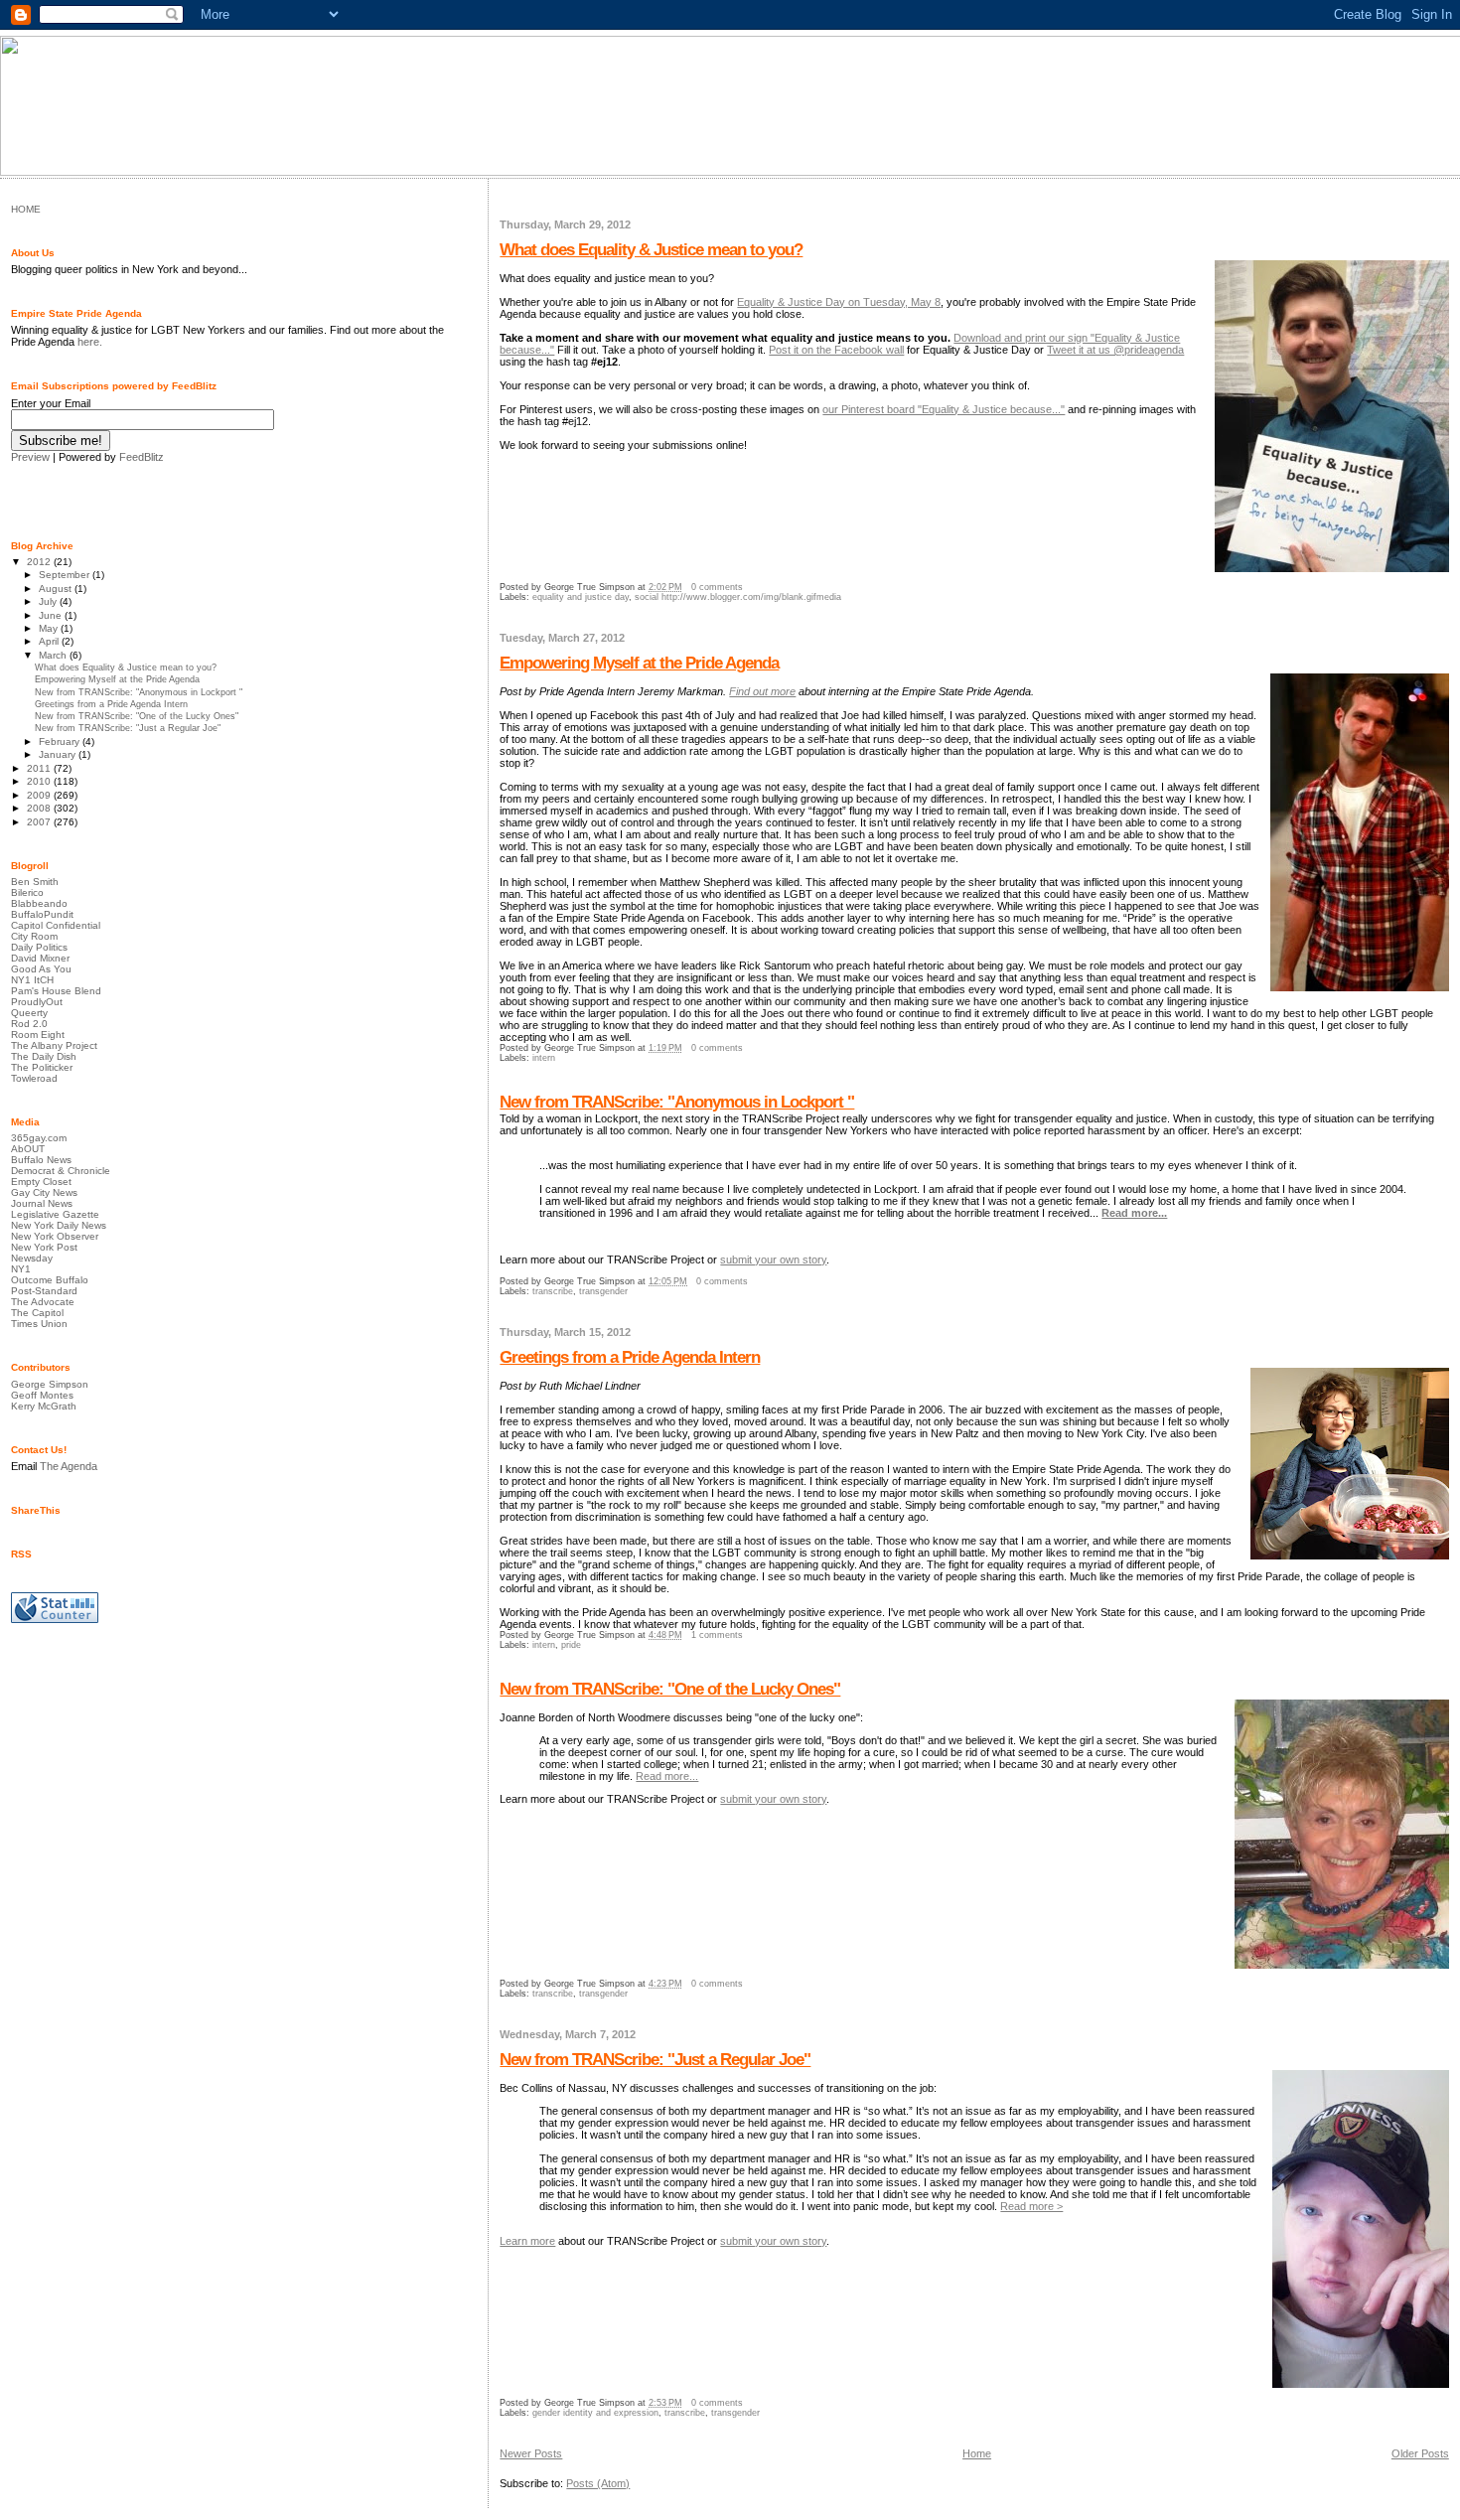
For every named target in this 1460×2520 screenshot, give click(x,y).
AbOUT (28, 1149)
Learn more (527, 2241)
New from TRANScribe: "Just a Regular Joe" (655, 2060)
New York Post (44, 1247)
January (59, 754)
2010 (40, 781)
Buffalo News (41, 1160)
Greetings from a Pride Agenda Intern (630, 1357)
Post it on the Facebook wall (836, 350)
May (50, 628)
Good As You (41, 969)
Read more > (1031, 2206)
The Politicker (42, 1067)
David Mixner (40, 958)
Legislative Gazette (55, 1214)
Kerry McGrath (44, 1406)
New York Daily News (59, 1225)
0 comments (717, 587)
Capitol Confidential (56, 925)
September (66, 575)
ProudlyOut (37, 1002)
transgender (603, 1291)
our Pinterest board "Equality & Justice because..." (944, 409)
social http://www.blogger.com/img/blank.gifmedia (738, 597)
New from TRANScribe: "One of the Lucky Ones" (670, 1689)
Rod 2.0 (29, 1024)
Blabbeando (39, 903)
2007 (40, 822)
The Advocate (43, 1302)
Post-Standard (44, 1291)
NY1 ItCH (32, 980)
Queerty (29, 1013)
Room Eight (38, 1035)
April (50, 641)
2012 (40, 562)
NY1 (21, 1269)
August (57, 589)
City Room (34, 936)
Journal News (42, 1203)
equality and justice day (581, 597)
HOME (26, 209)
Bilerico (27, 892)
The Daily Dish (44, 1056)
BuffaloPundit (42, 914)
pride (571, 1645)
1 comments (717, 1635)
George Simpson (50, 1384)
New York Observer (55, 1236)
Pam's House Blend (56, 991)
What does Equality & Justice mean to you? (651, 250)
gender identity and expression (595, 2413)
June (52, 615)
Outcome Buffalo (50, 1280)
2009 (40, 795)
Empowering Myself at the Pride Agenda (639, 663)
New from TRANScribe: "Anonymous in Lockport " (677, 1102)
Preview (30, 457)
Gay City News (44, 1192)
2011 (40, 768)
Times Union (39, 1324)
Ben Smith (35, 882)
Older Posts (1420, 2453)
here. (90, 342)
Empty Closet (41, 1182)
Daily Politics (39, 947)
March (54, 655)
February (61, 741)
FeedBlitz (142, 457)
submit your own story (773, 1260)
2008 (40, 808)
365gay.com (39, 1138)
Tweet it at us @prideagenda (1115, 350)
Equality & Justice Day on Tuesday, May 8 (839, 302)
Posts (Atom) (598, 2483)
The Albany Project (54, 1045)
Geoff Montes (42, 1395)
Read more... (1134, 1213)
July (49, 601)
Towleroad (34, 1078)
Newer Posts (531, 2453)
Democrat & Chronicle (61, 1171)
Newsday (32, 1258)
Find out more (762, 691)
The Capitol (37, 1313)
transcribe (553, 1291)
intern (544, 1058)
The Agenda (69, 1466)
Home (977, 2453)
